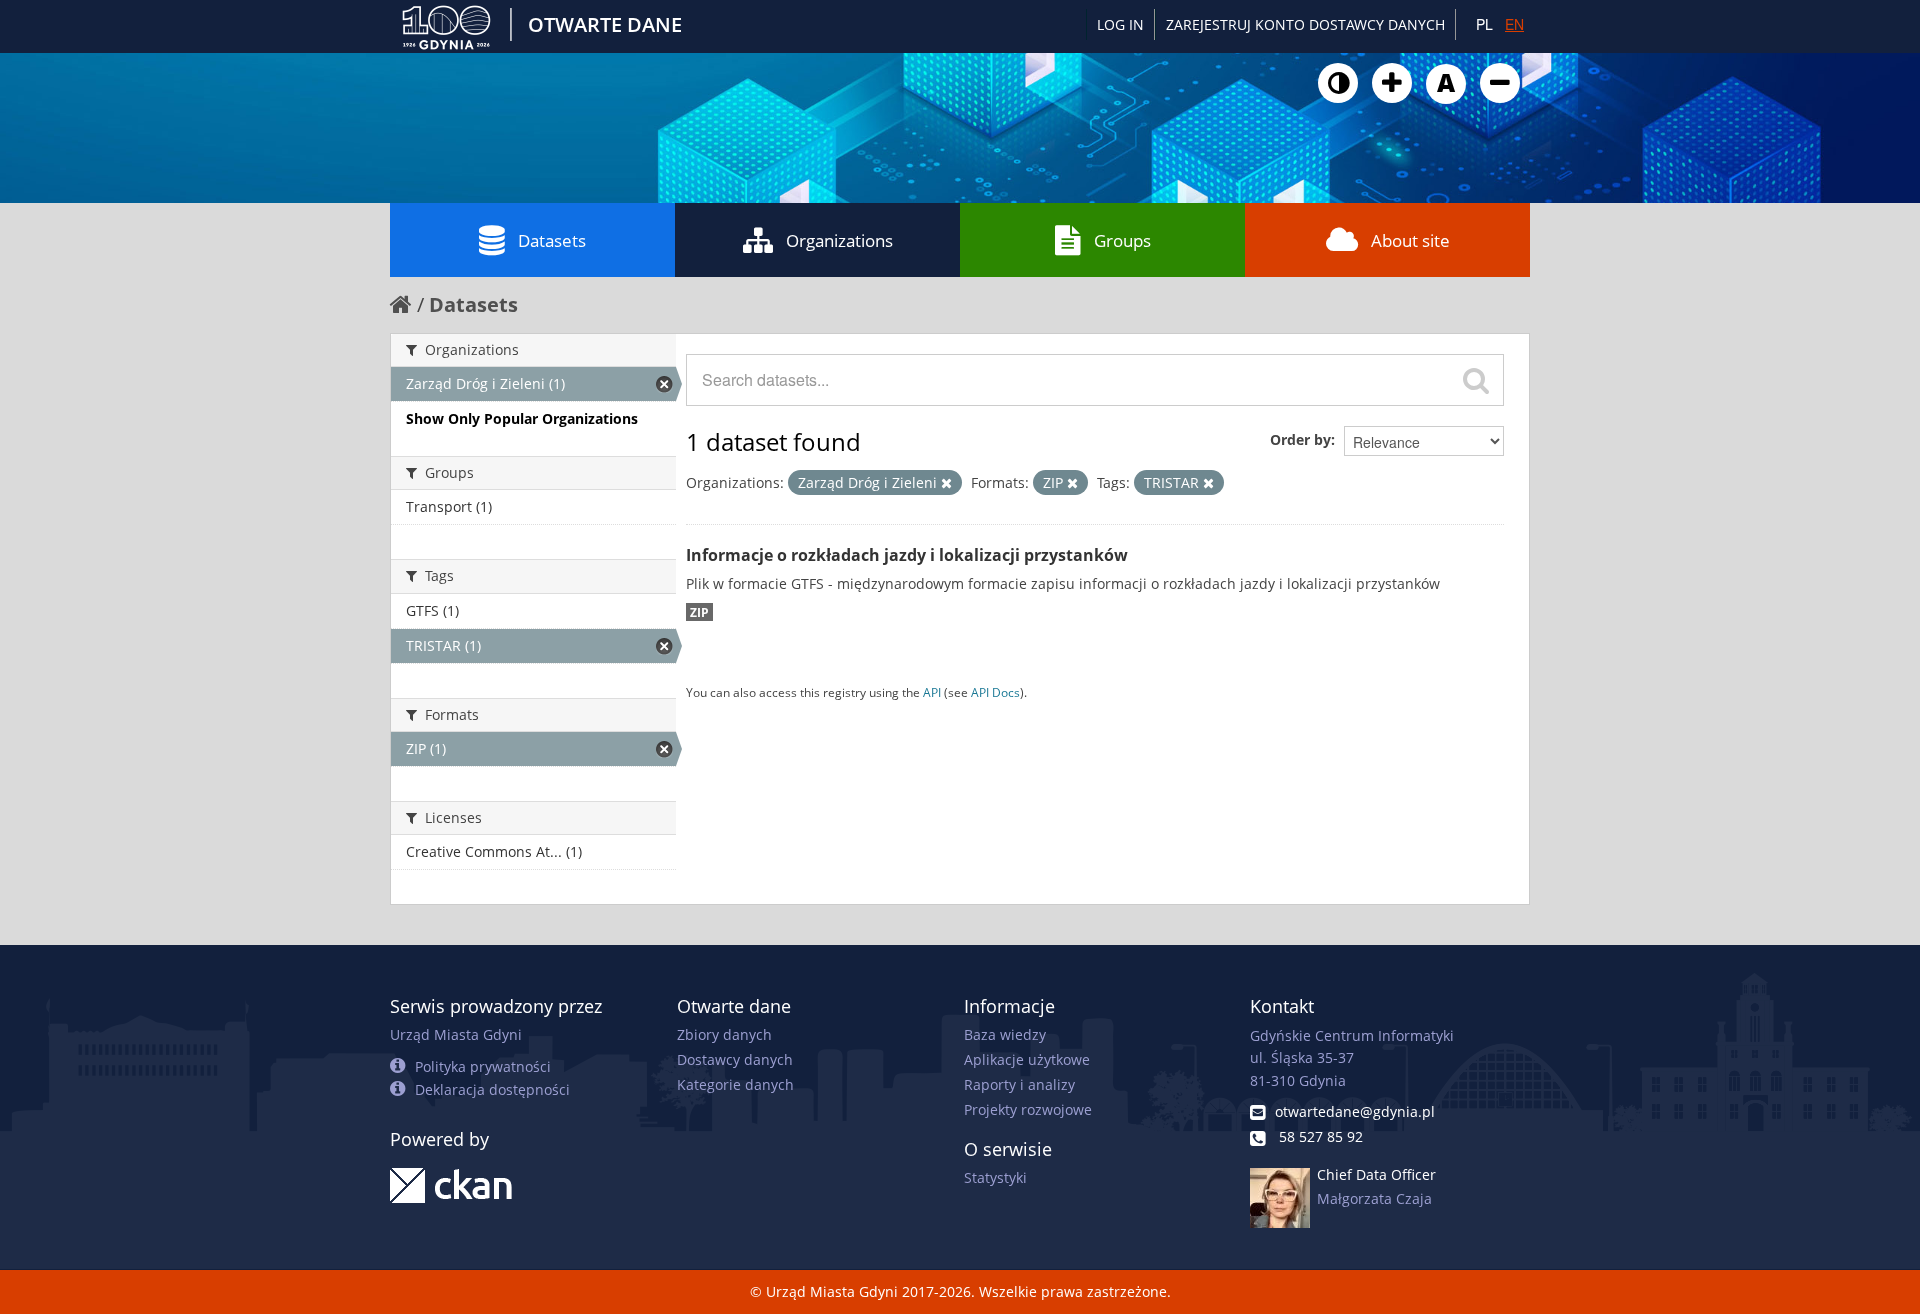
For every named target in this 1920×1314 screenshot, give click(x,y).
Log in (1120, 24)
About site (1410, 240)
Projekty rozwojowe (1028, 1109)
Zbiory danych (724, 1034)
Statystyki (995, 1177)
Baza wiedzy (1005, 1034)
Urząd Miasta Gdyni (456, 1034)
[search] (1476, 380)
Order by (1300, 439)
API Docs (995, 692)
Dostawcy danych (735, 1059)
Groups (1122, 240)
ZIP (699, 612)
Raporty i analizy (1019, 1084)
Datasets (552, 240)
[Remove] (946, 483)
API (932, 692)
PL (1484, 24)
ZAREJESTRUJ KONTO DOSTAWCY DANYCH (1305, 24)
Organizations (839, 240)
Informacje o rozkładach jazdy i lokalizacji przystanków (907, 555)
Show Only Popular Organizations (522, 418)
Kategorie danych (735, 1084)
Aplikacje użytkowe (1027, 1059)
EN (1514, 24)
